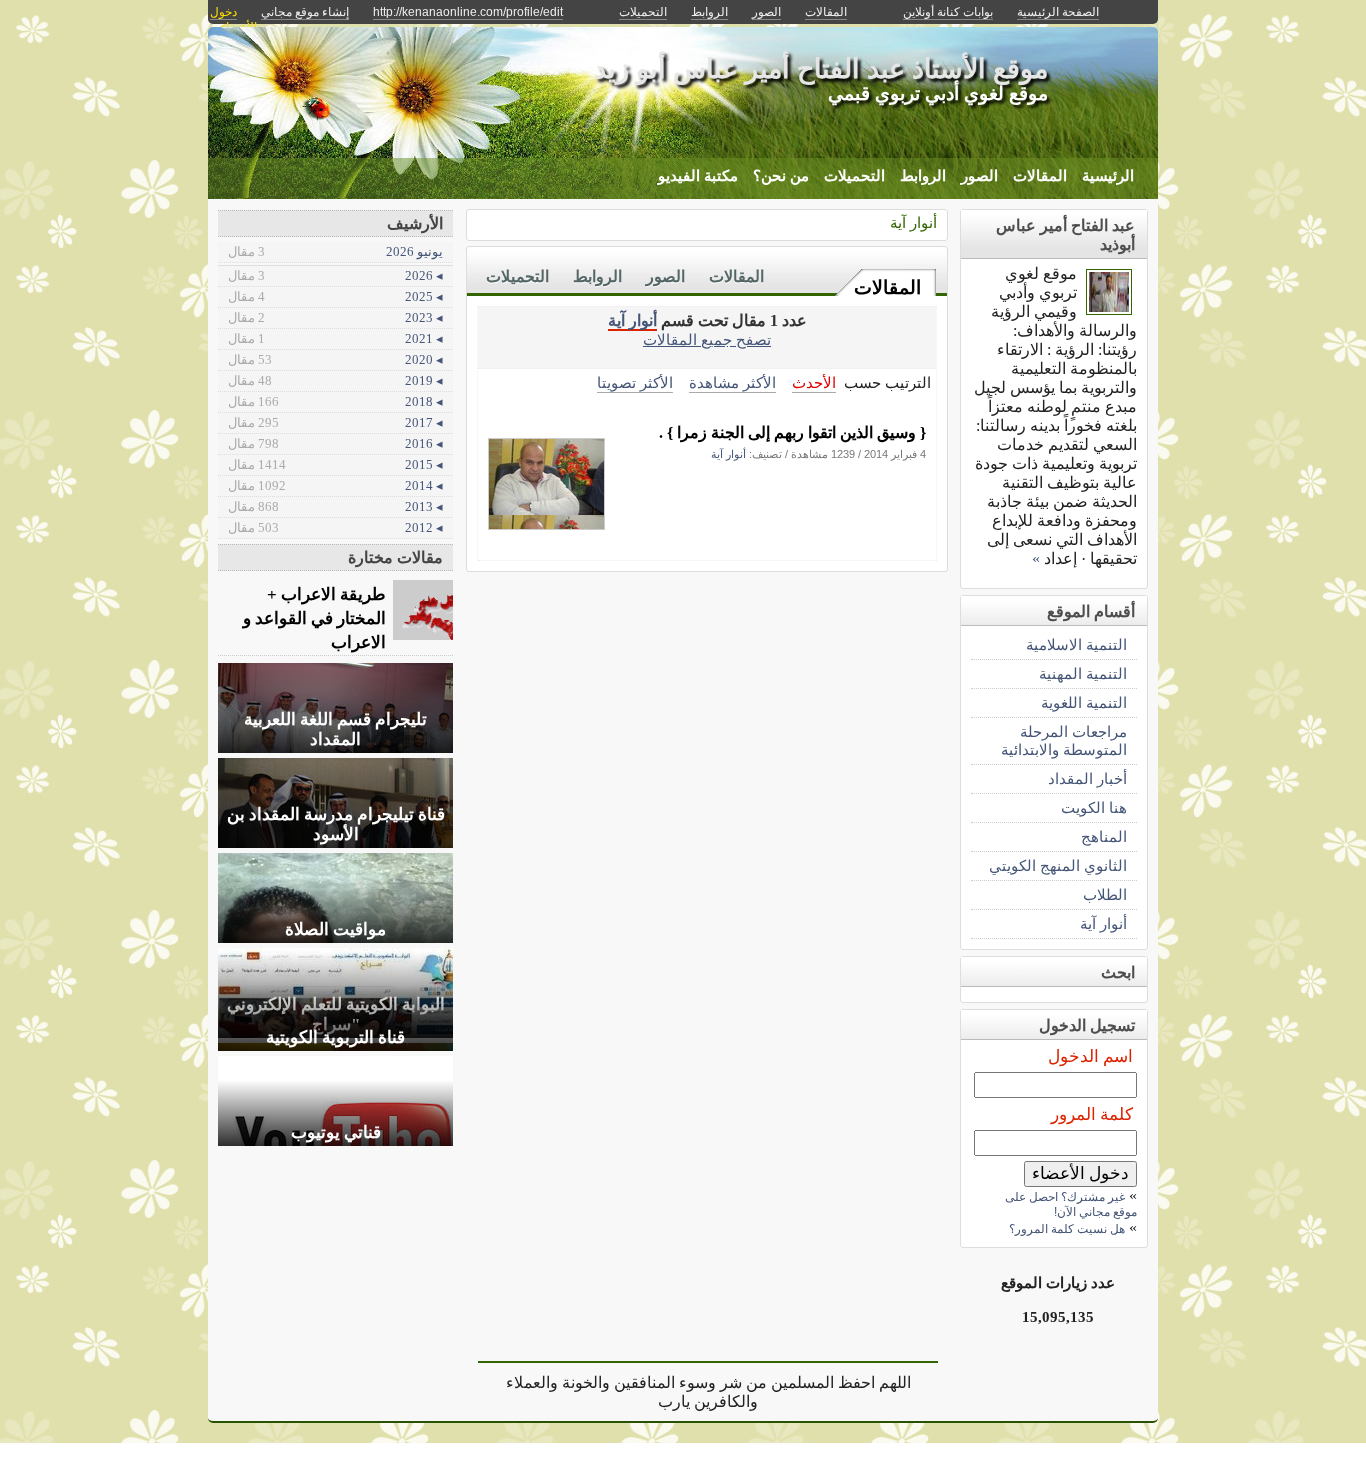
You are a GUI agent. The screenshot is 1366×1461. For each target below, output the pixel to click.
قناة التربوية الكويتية (335, 1037)
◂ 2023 (335, 317)
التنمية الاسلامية (1076, 644)
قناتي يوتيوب (336, 1132)
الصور (979, 176)
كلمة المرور (1092, 1114)
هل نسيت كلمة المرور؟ (1067, 1229)
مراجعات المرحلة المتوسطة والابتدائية (1064, 740)
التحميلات (854, 176)
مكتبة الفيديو (698, 176)
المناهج (1104, 836)
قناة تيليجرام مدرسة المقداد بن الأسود (336, 824)
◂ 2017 (335, 422)
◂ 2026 (335, 275)
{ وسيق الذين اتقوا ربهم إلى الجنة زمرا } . (792, 432)
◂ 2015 (335, 464)
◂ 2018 (335, 401)
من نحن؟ (781, 176)
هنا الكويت (1094, 807)
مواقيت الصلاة (335, 929)
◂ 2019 (335, 380)
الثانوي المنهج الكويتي (1058, 865)
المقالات (1040, 176)
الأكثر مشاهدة (732, 382)
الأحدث (814, 382)
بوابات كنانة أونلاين (948, 12)
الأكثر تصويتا (635, 382)
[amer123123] (1109, 309)
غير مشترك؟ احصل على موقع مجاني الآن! (1071, 1204)
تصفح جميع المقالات (707, 339)
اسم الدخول (1090, 1056)
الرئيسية (1108, 176)
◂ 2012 (335, 527)
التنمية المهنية (1083, 673)
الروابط (923, 176)
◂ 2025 (335, 296)
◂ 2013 (335, 506)
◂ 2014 (335, 485)
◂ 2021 (335, 338)
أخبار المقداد (1087, 778)
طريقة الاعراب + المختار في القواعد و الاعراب (314, 618)
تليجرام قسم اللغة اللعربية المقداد (335, 729)
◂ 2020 (335, 359)
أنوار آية (913, 222)
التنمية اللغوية (1084, 702)
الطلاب (1105, 894)
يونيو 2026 (335, 251)
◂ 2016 (335, 443)
